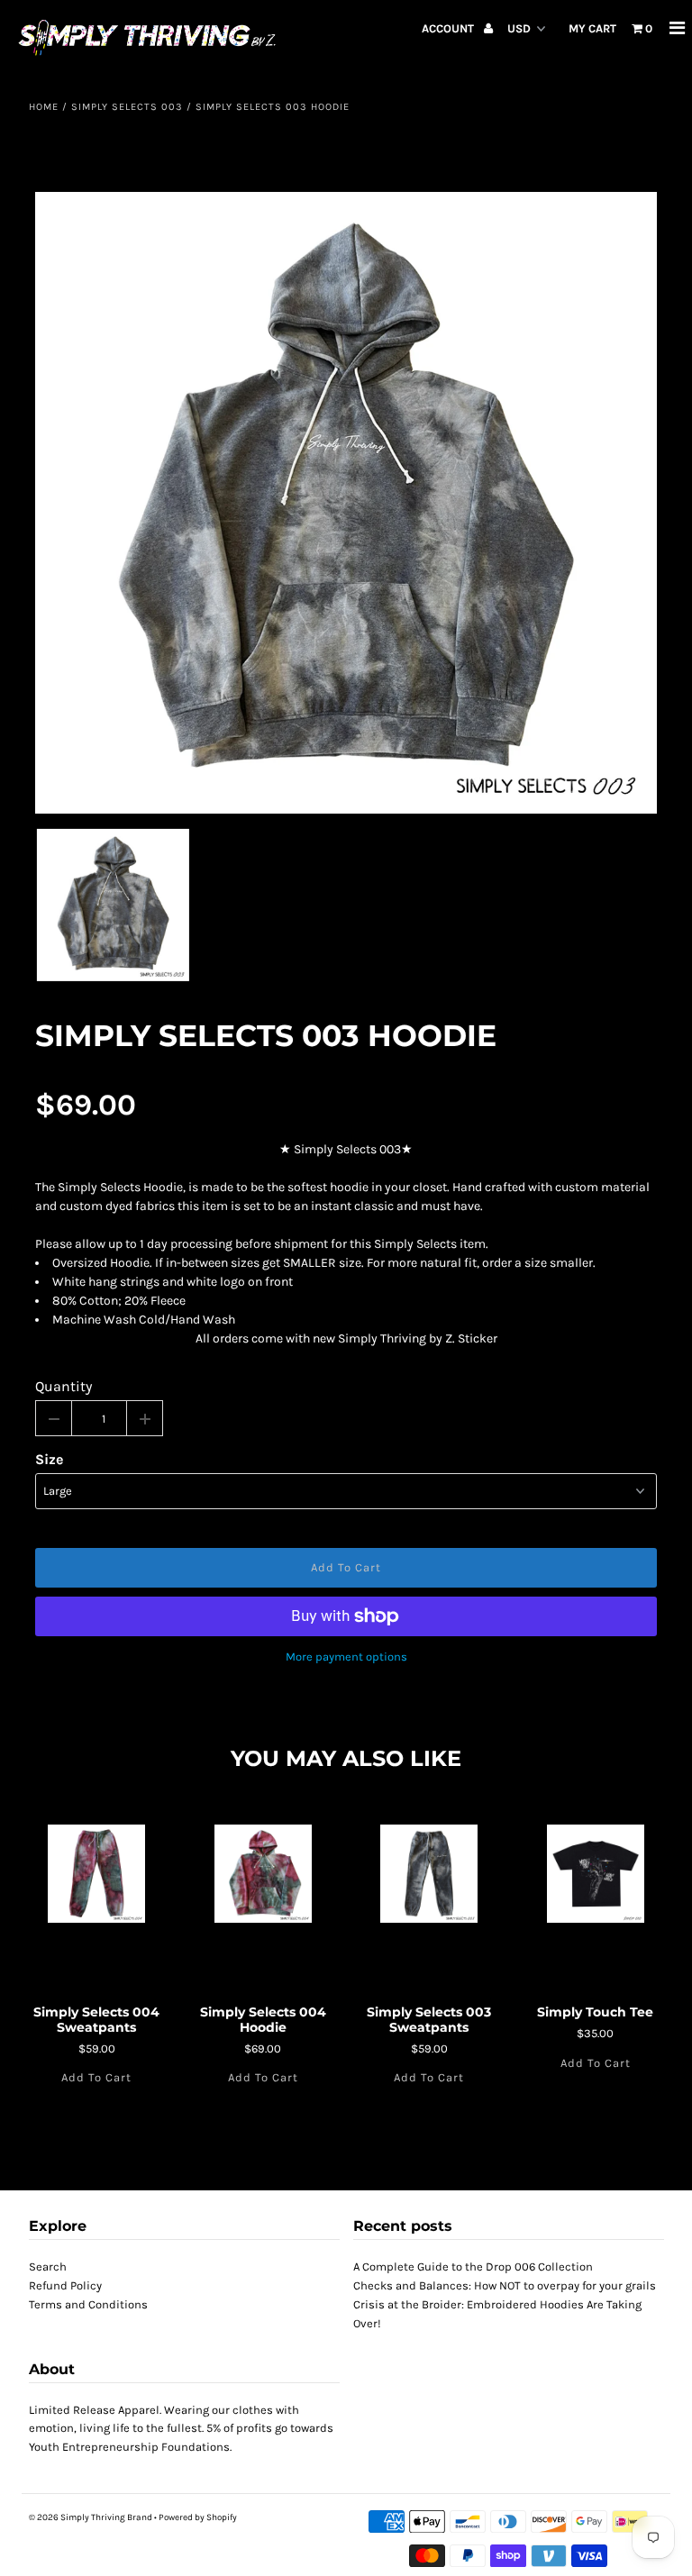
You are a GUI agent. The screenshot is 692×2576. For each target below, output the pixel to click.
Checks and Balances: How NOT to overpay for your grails (505, 2285)
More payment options (346, 1657)
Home (44, 107)
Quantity (64, 1386)
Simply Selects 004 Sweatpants (96, 2020)
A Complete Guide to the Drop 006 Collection (473, 2267)
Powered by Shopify (198, 2517)
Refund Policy (65, 2285)
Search (48, 2267)
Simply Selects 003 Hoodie (266, 1036)
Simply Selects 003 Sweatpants (429, 2020)
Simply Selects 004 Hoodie (263, 2020)
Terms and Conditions (88, 2304)
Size (49, 1459)
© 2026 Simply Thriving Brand (91, 2517)
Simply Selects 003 (127, 107)
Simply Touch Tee (595, 2012)
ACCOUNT (449, 28)
